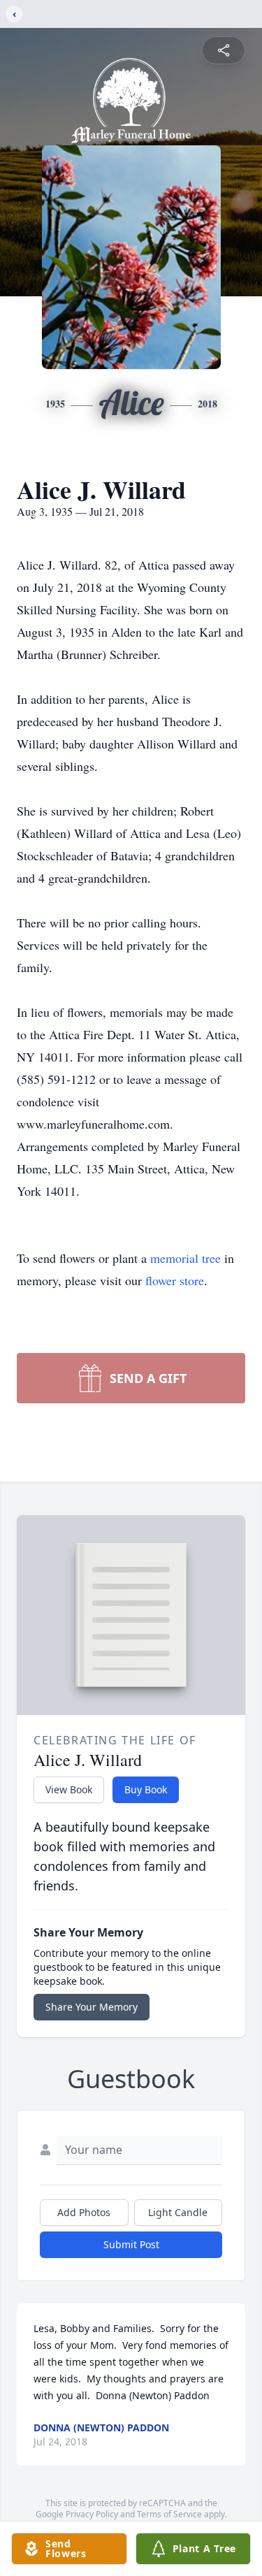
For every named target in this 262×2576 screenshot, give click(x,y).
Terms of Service (169, 2514)
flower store (175, 1280)
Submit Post (131, 2244)
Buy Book (146, 1789)
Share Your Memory (92, 2007)
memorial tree (185, 1258)
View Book (69, 1789)
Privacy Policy (92, 2514)
